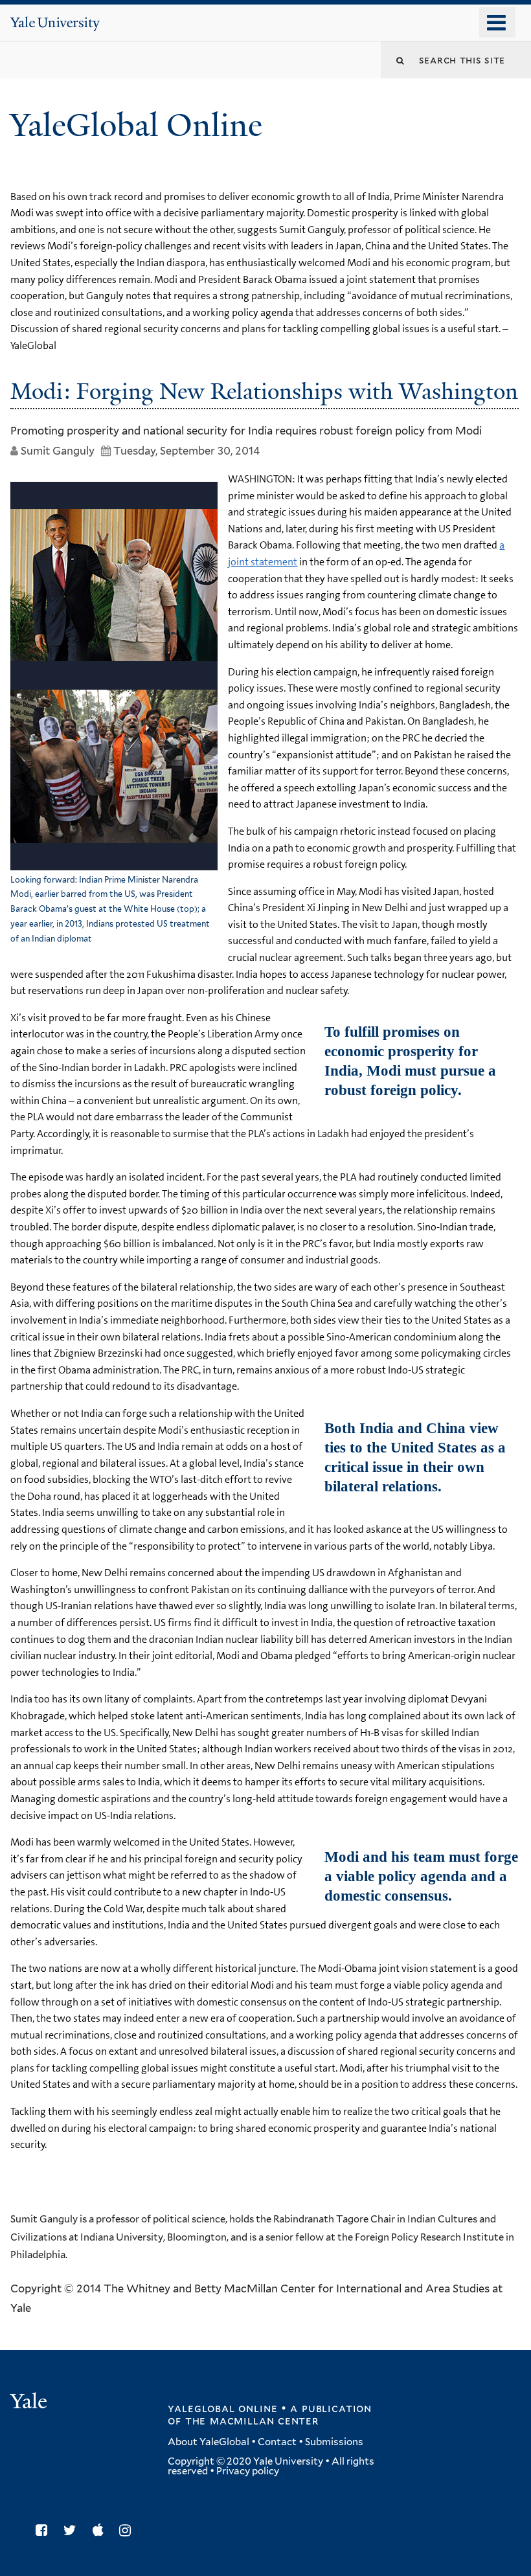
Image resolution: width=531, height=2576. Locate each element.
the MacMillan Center (252, 2421)
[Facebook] (45, 2530)
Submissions (334, 2442)
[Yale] (30, 2403)
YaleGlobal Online (136, 125)
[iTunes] (101, 2530)
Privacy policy (248, 2471)
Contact (277, 2442)
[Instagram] (128, 2530)
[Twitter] (73, 2530)
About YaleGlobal (209, 2442)
